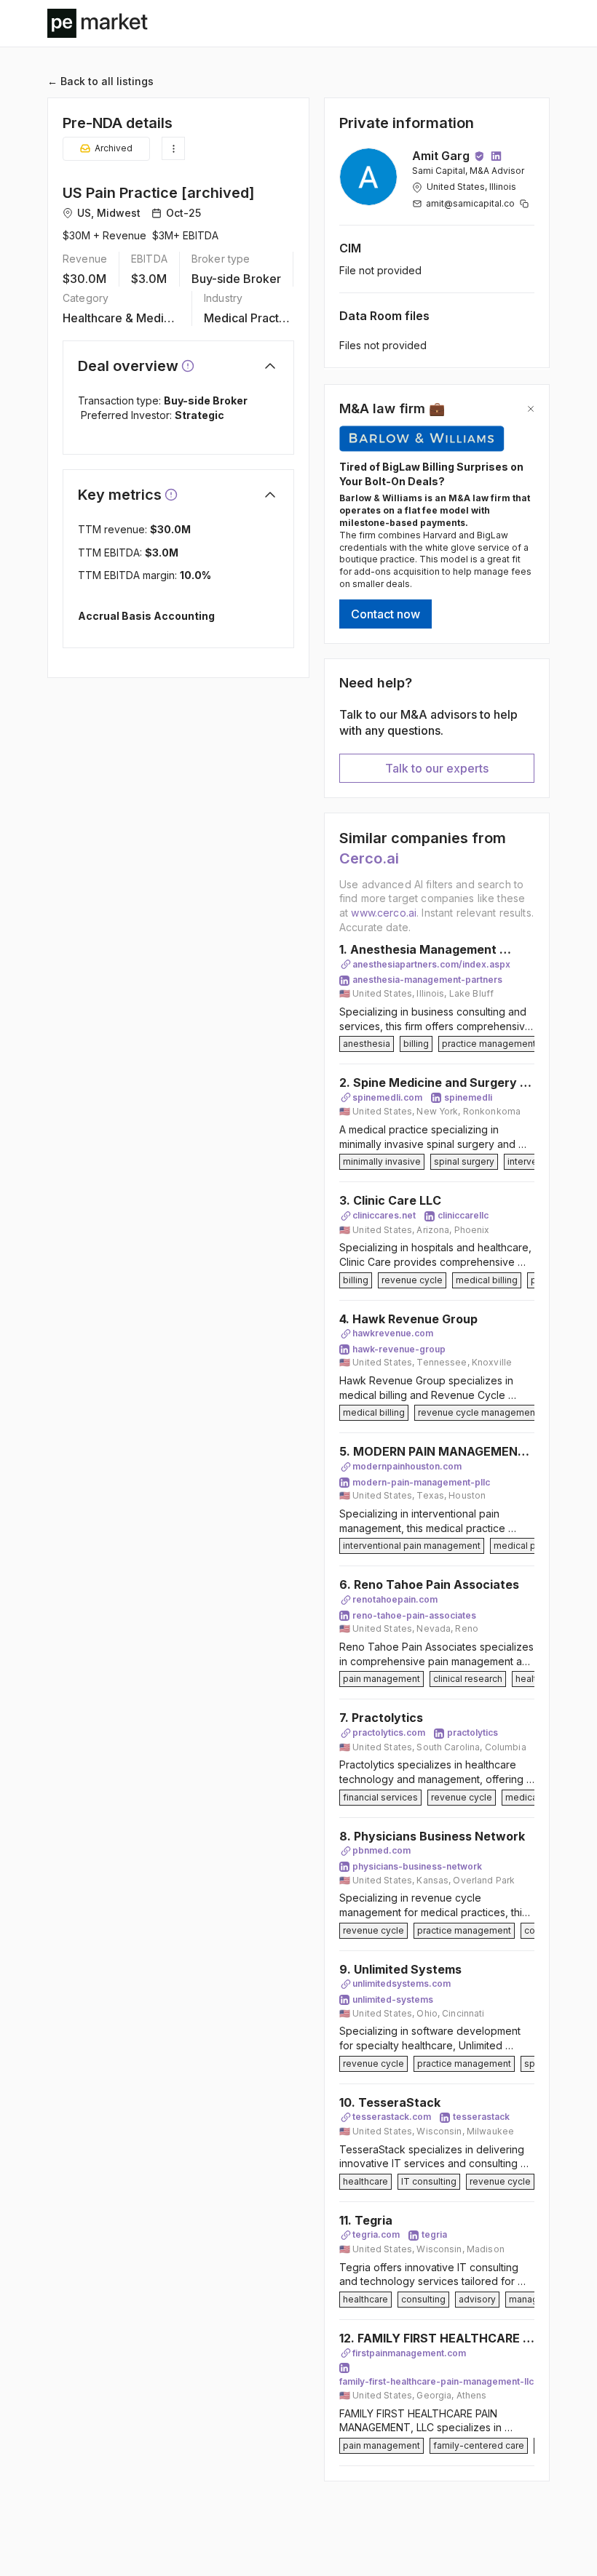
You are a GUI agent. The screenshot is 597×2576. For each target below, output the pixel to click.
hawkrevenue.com (393, 1333)
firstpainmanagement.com (409, 2353)
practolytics (473, 1732)
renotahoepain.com (395, 1599)
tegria (434, 2234)
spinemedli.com (387, 1097)
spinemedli (468, 1097)
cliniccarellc (463, 1215)
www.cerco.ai (384, 913)
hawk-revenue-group (399, 1349)
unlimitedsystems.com (402, 1983)
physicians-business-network (417, 1866)
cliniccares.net (384, 1215)
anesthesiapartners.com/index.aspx (431, 964)
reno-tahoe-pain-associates (414, 1615)
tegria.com (376, 2234)
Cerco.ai (369, 858)
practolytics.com (389, 1732)
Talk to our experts (437, 768)
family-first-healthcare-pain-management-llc (436, 2381)
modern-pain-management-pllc (421, 1482)
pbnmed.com (381, 1850)
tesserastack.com (392, 2117)
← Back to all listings (100, 81)
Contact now (386, 614)
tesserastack (481, 2117)
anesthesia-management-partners (427, 980)
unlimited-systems (393, 1999)
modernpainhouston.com (407, 1466)
